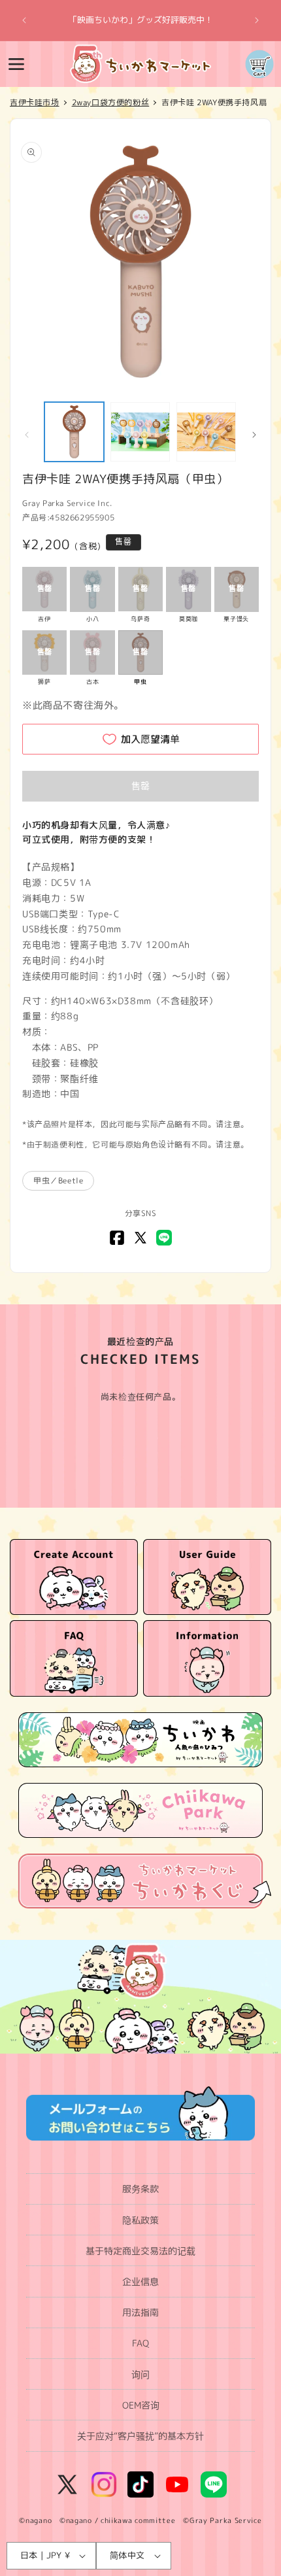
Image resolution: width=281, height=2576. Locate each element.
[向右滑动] (254, 435)
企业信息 (140, 2281)
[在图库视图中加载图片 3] (206, 432)
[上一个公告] (24, 20)
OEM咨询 (141, 2405)
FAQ (140, 2343)
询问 (140, 2374)
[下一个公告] (257, 20)
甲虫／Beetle (58, 1180)
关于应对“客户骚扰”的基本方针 (140, 2436)
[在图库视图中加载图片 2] (140, 432)
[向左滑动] (27, 435)
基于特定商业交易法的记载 (140, 2251)
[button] (16, 64)
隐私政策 (140, 2220)
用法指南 (140, 2312)
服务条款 (140, 2189)
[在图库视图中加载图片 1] (74, 432)
